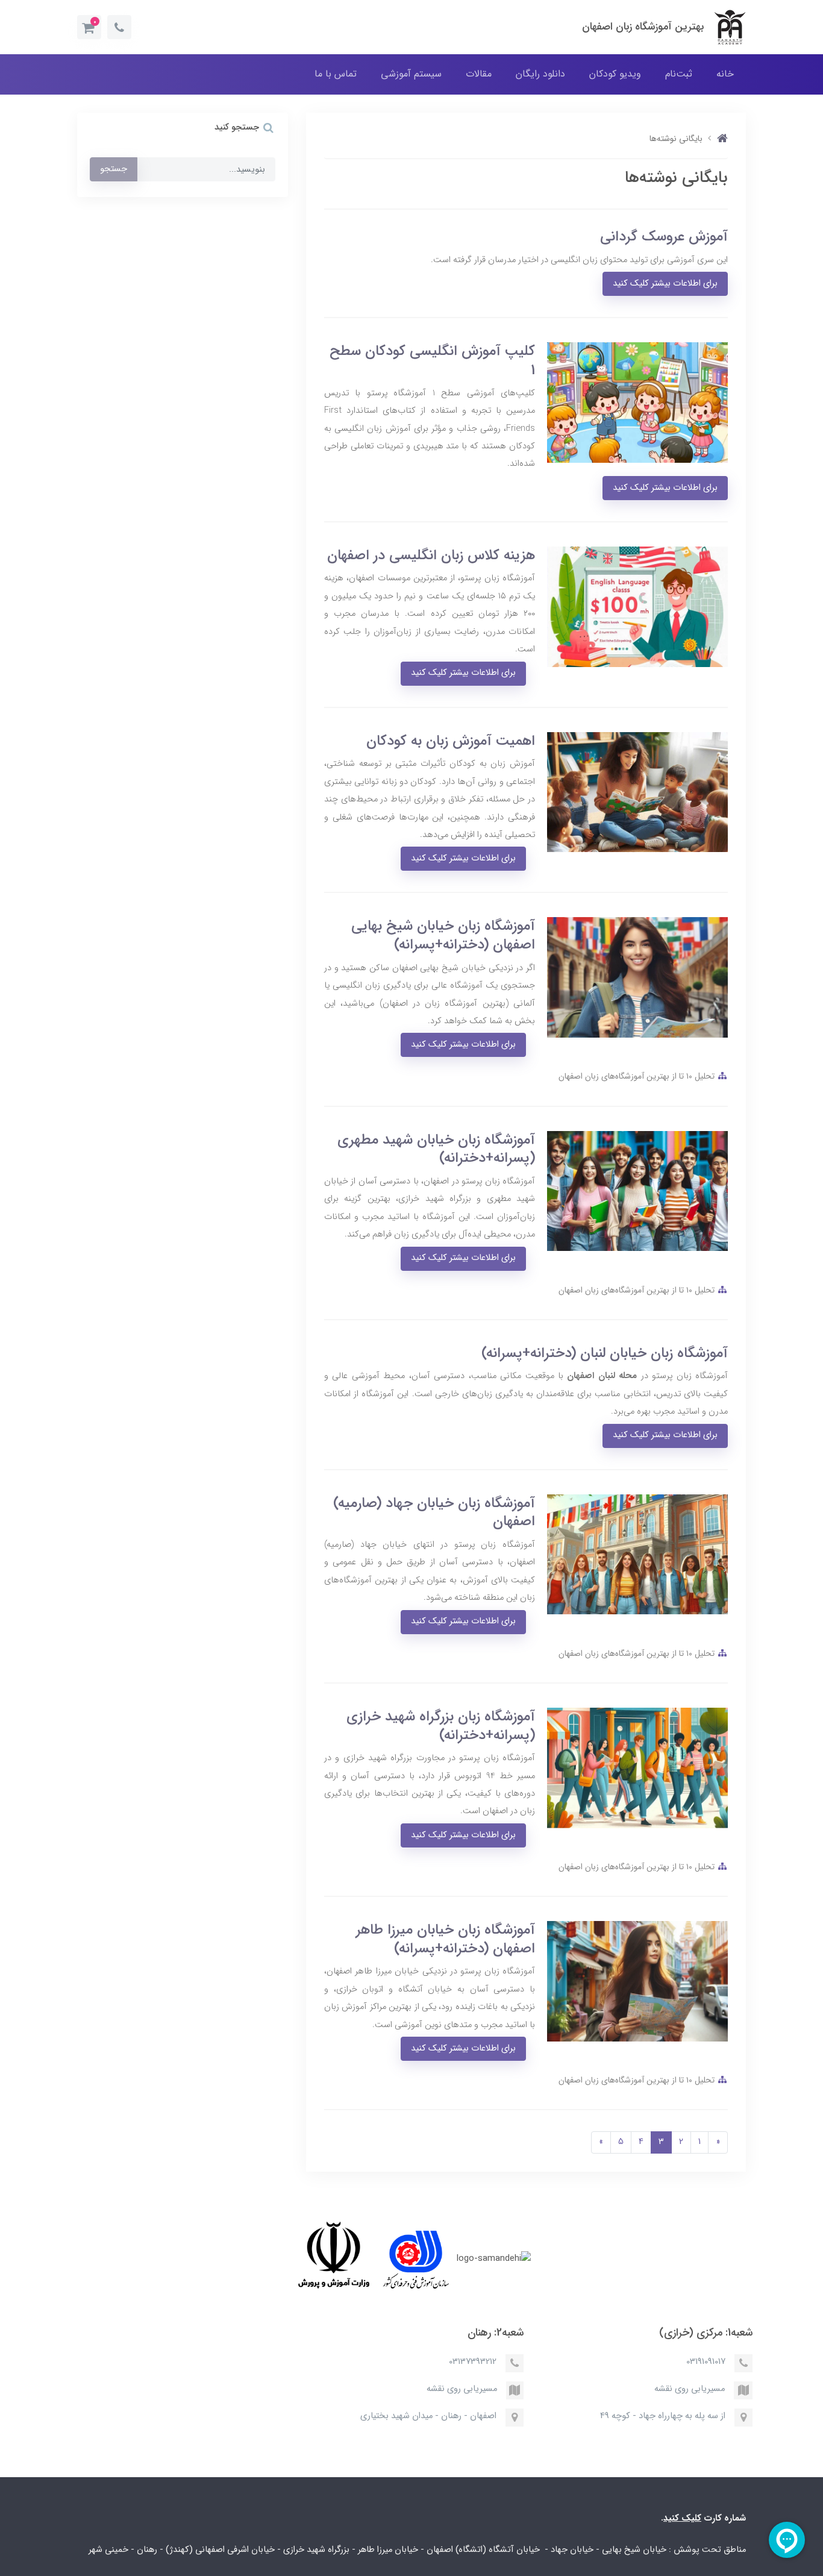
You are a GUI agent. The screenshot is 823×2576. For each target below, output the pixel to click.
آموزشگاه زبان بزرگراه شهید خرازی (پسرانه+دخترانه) (441, 1726)
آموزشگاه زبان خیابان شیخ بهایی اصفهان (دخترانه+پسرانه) (443, 935)
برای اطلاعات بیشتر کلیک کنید (665, 284)
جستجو (114, 169)
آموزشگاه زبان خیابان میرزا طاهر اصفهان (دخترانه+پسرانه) (446, 1939)
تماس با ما (336, 74)
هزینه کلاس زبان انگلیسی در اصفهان (431, 555)
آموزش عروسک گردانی (664, 237)
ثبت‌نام (679, 74)
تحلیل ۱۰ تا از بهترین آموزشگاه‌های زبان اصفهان (637, 1076)
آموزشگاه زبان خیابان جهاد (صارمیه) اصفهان (434, 1512)
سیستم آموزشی (411, 74)
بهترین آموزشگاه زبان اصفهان (643, 27)
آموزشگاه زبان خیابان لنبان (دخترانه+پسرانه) (605, 1353)
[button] (89, 27)
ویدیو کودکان (615, 74)
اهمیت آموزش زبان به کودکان (451, 741)
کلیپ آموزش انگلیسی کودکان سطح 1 (432, 360)
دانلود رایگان (540, 74)
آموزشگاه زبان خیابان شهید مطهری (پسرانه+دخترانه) (436, 1149)
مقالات (479, 74)
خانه (725, 74)
